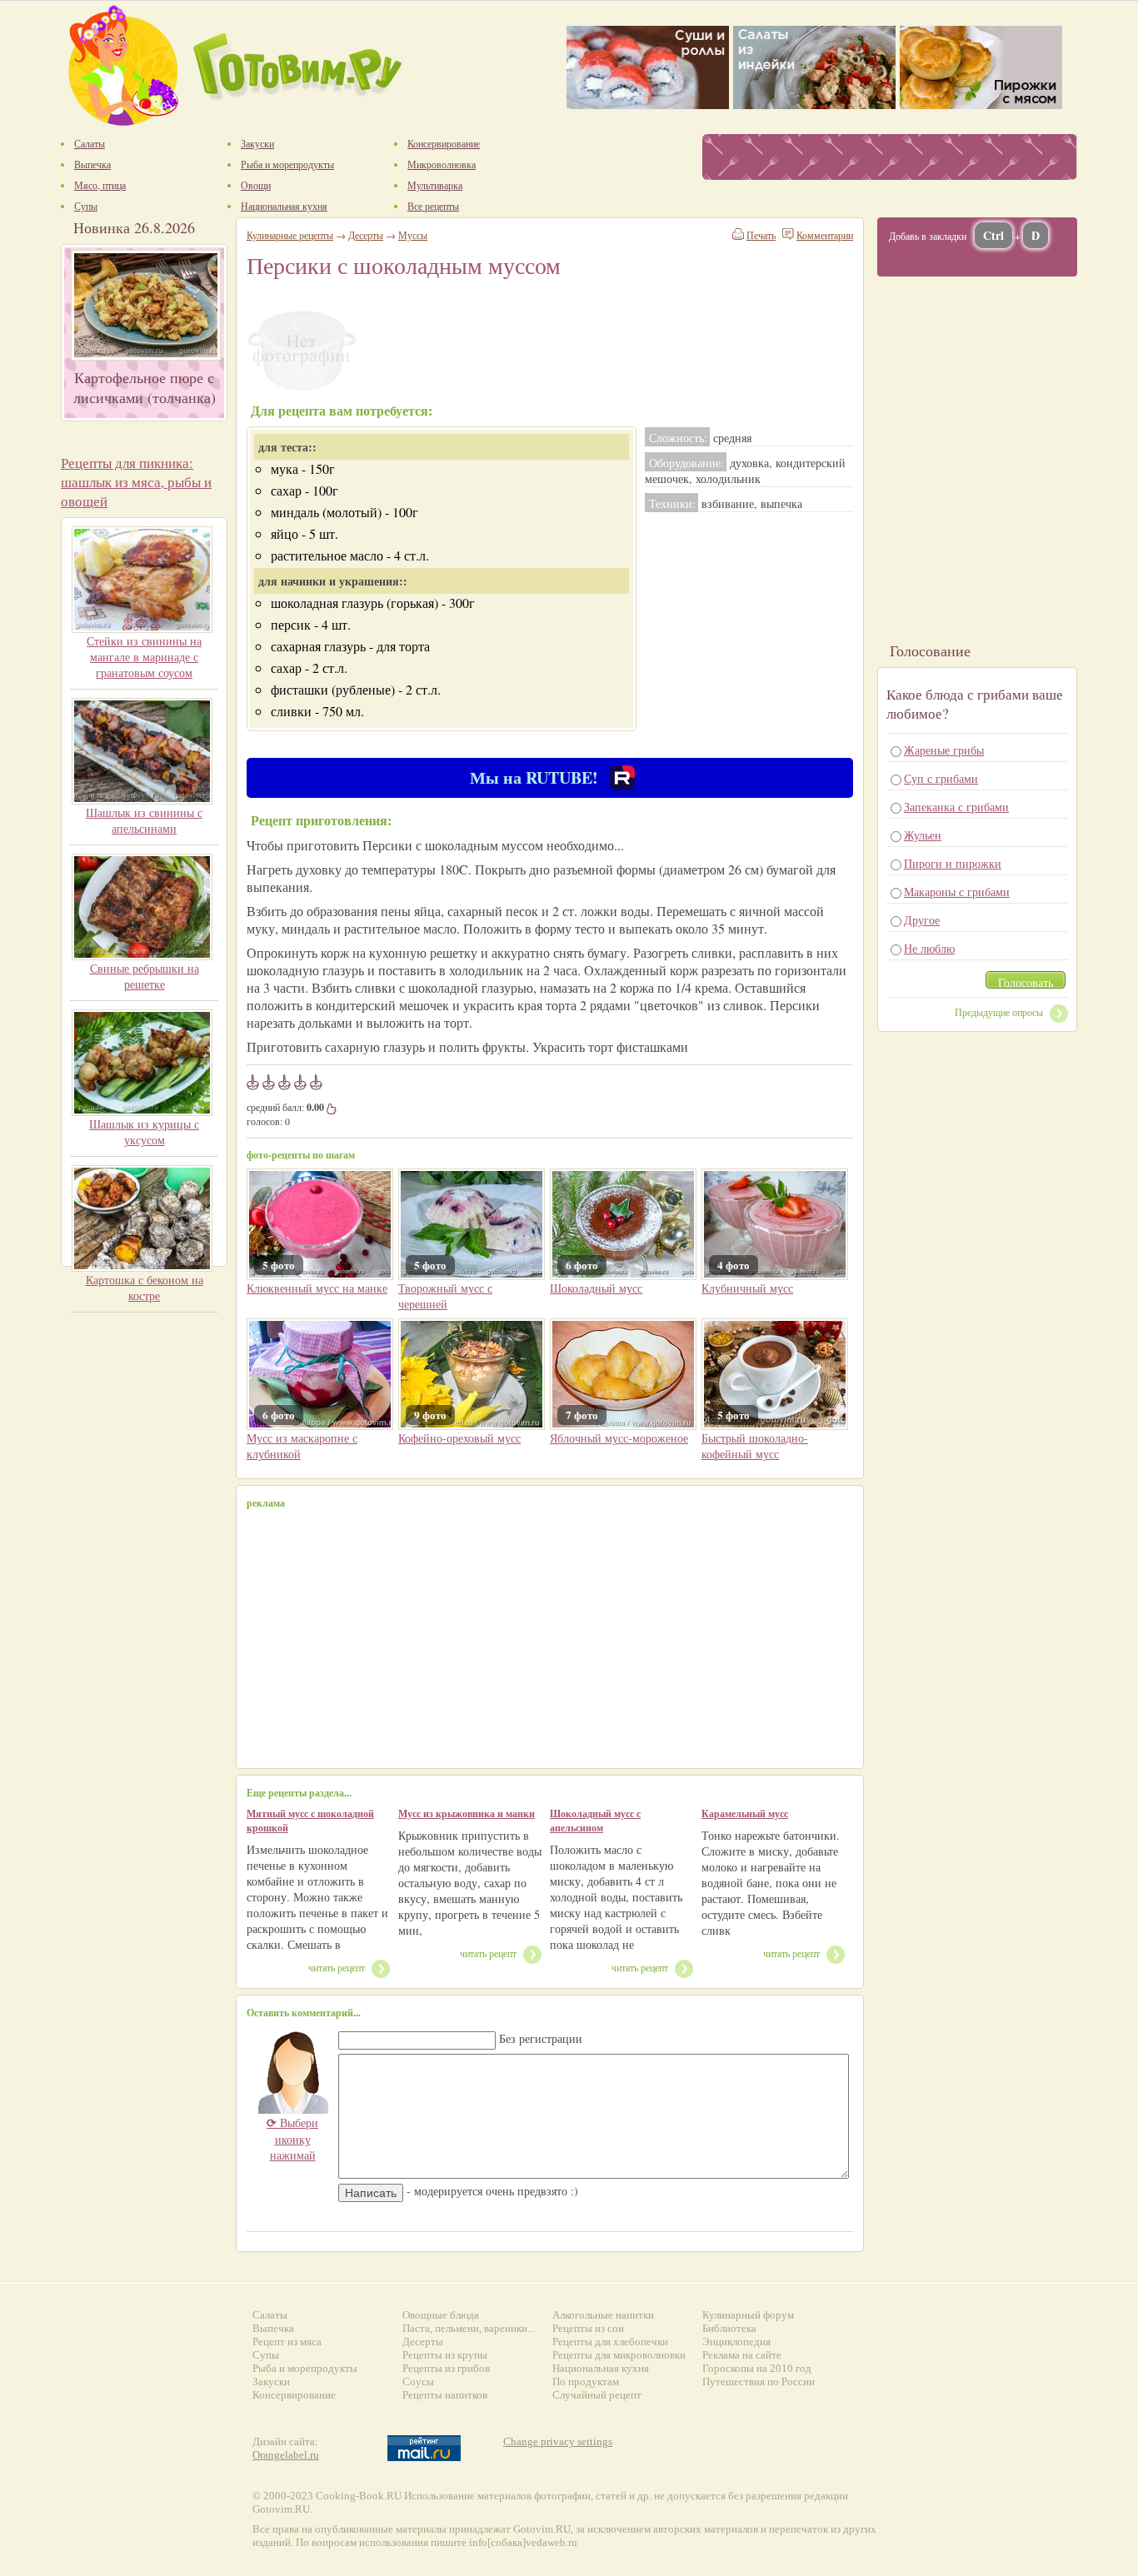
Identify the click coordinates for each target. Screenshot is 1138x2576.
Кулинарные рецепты (290, 235)
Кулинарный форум (748, 2315)
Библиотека (729, 2328)
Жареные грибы (944, 750)
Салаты (270, 2315)
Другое (922, 920)
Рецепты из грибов (446, 2368)
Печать (761, 235)
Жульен (923, 835)
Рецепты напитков (445, 2395)
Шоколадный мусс (596, 1288)
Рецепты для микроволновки (619, 2355)
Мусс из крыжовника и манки (467, 1814)
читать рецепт (337, 1967)
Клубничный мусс (747, 1288)
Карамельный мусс (745, 1814)
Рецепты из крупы (445, 2355)
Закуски (271, 2382)
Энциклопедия (736, 2342)
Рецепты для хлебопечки (610, 2342)
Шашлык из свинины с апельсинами (144, 820)
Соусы (418, 2382)
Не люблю (929, 948)
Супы (266, 2355)
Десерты (366, 235)
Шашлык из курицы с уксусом (144, 1132)
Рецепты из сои (588, 2328)
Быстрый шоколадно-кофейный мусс (755, 1446)
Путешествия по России (759, 2382)
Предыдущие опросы (999, 1012)
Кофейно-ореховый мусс (459, 1438)
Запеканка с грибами (956, 807)
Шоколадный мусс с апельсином (595, 1821)
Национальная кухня (601, 2368)
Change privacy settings (558, 2441)
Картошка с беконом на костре (145, 1288)
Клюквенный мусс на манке (317, 1288)
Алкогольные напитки (603, 2315)
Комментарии (825, 235)
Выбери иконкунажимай (292, 2139)
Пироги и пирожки (953, 863)
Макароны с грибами (957, 892)
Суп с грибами (941, 778)
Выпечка (273, 2328)
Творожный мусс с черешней (445, 1296)
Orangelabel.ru (286, 2455)
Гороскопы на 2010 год (757, 2368)
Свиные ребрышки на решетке (145, 976)
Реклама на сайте (742, 2355)
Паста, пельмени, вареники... (469, 2328)
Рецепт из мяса (287, 2342)
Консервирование (294, 2395)
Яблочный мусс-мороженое (619, 1438)
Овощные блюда (441, 2315)
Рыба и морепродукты (305, 2368)
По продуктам (586, 2382)
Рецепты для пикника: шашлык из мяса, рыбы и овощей (136, 482)
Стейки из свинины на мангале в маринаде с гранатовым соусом (144, 657)
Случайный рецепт (597, 2395)
